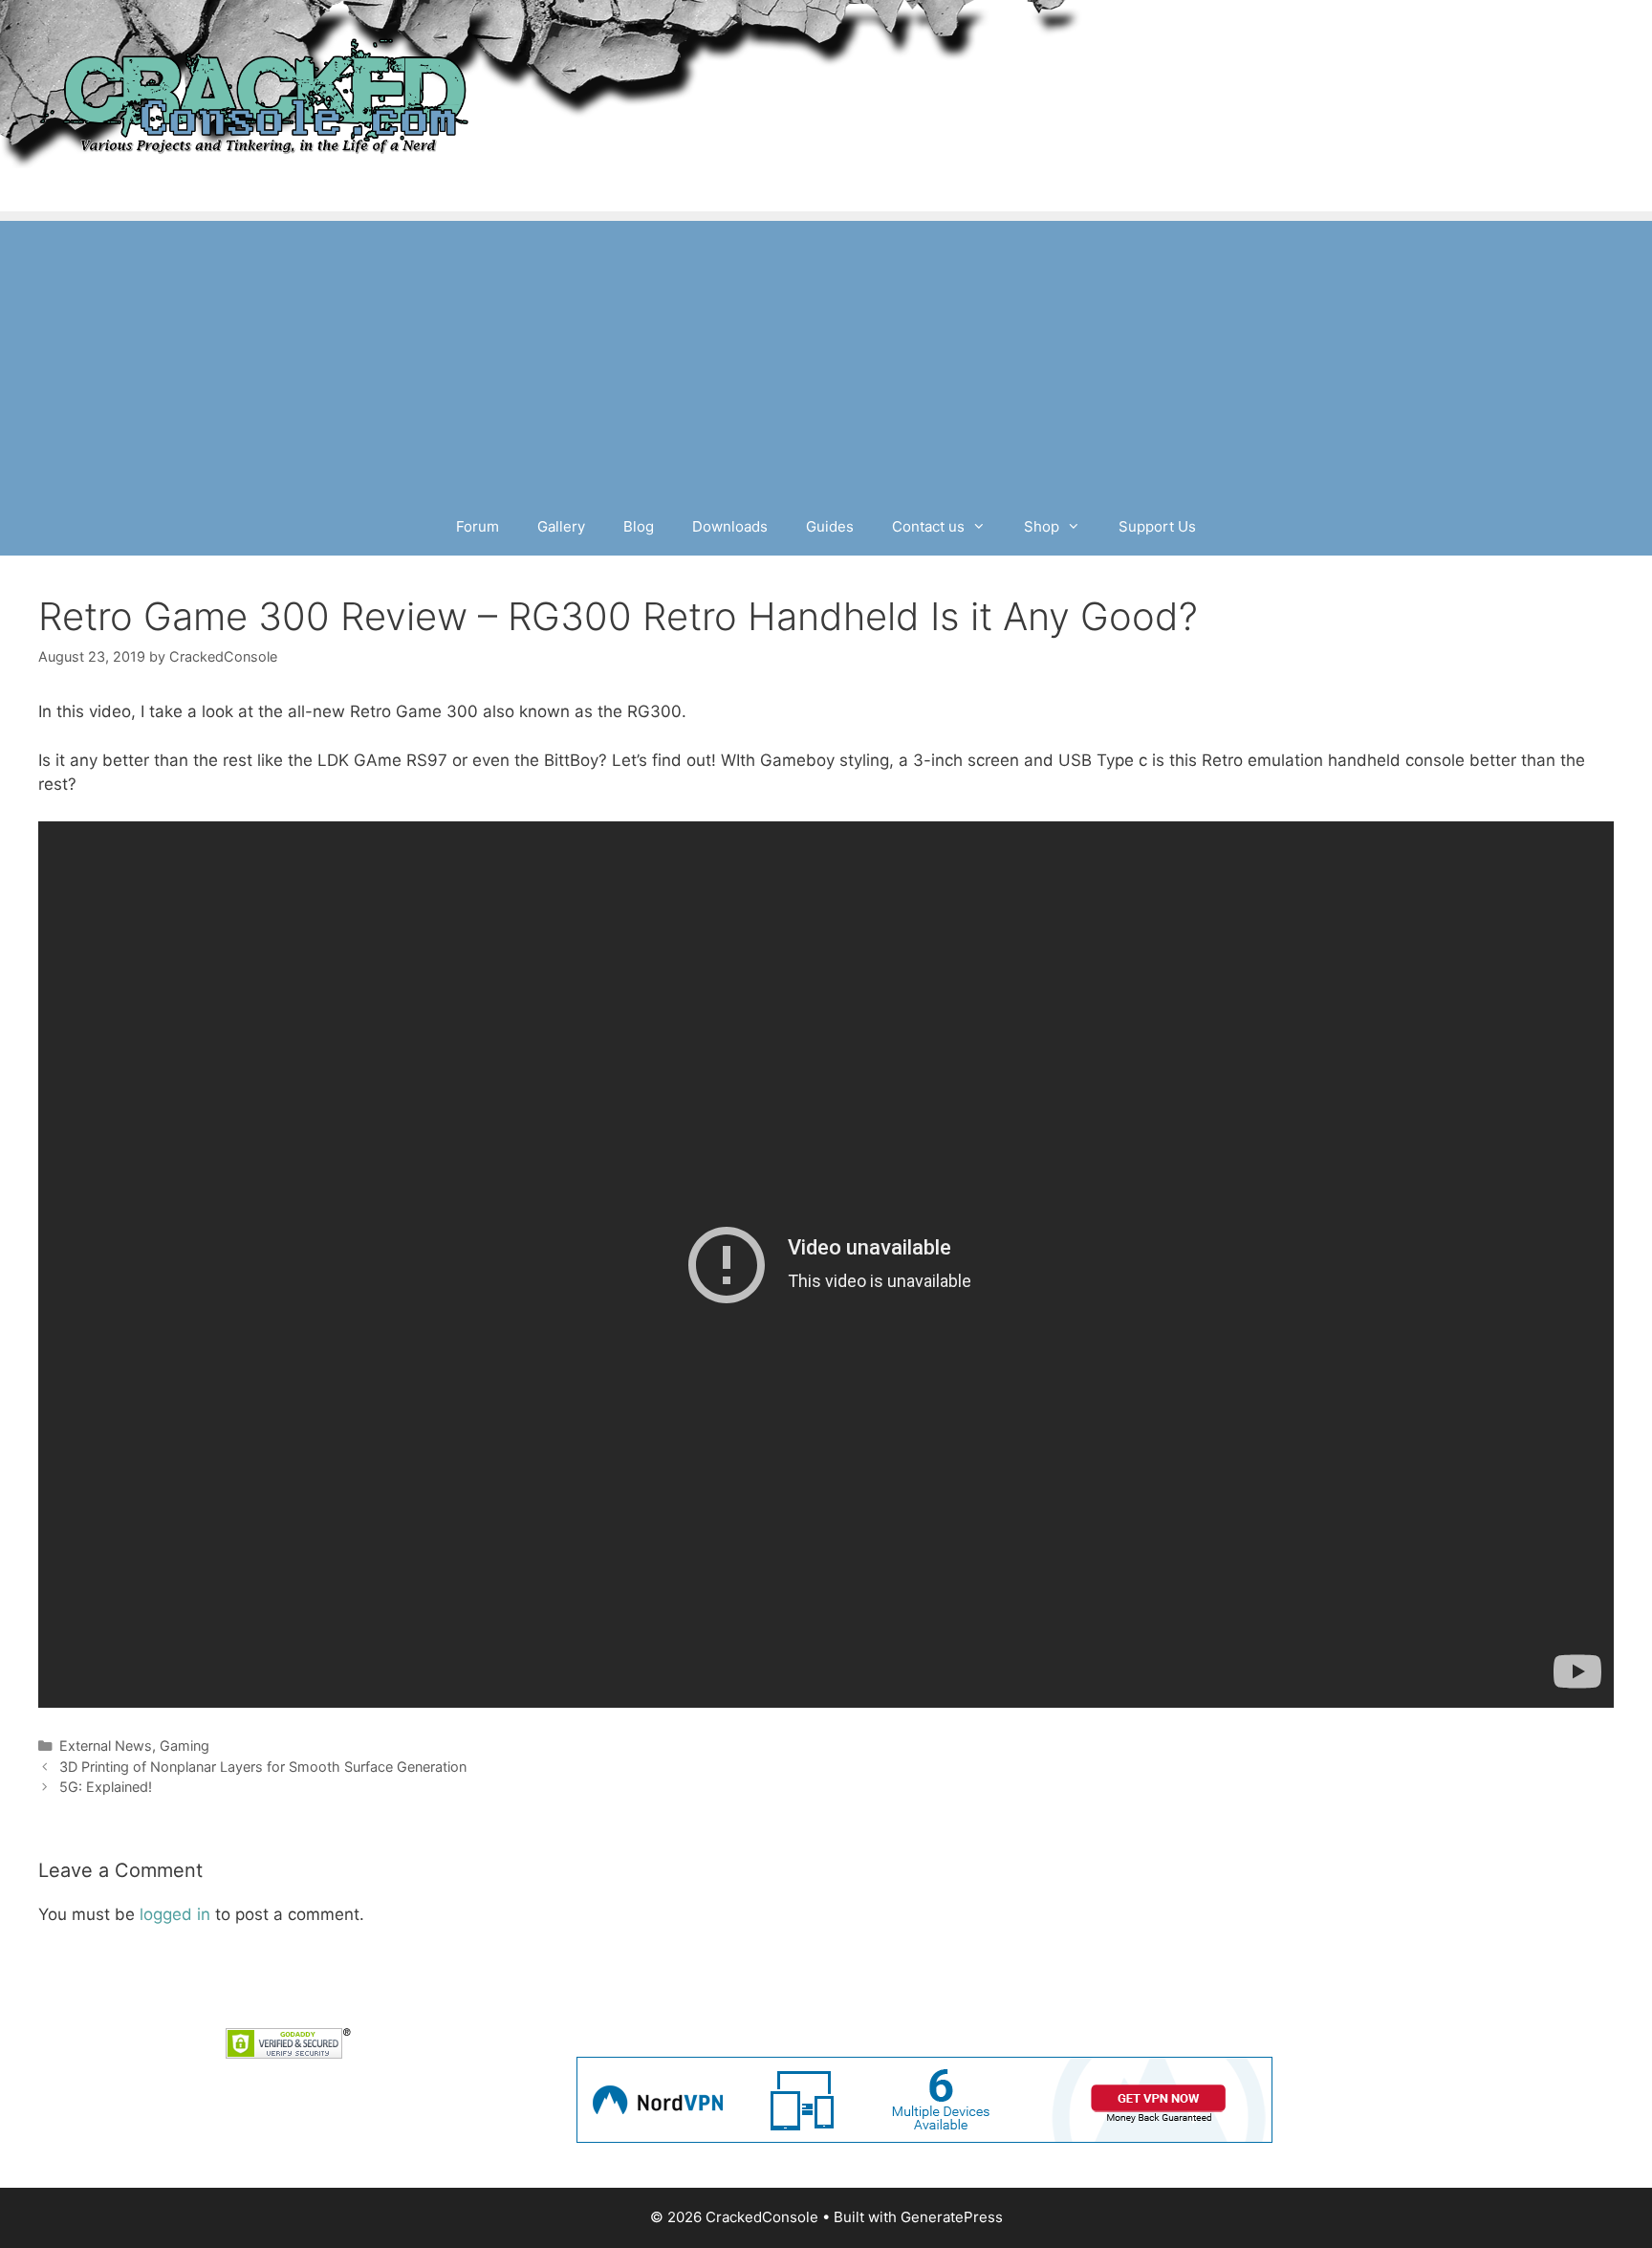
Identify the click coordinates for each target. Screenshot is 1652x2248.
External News (106, 1746)
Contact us (928, 526)
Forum (478, 526)
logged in (175, 1914)
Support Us (1157, 526)
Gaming (185, 1746)
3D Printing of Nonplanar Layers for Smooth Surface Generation (263, 1767)
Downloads (730, 526)
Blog (639, 526)
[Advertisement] (826, 355)
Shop (1042, 526)
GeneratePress (952, 2217)
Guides (830, 526)
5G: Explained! (106, 1787)
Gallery (561, 526)
